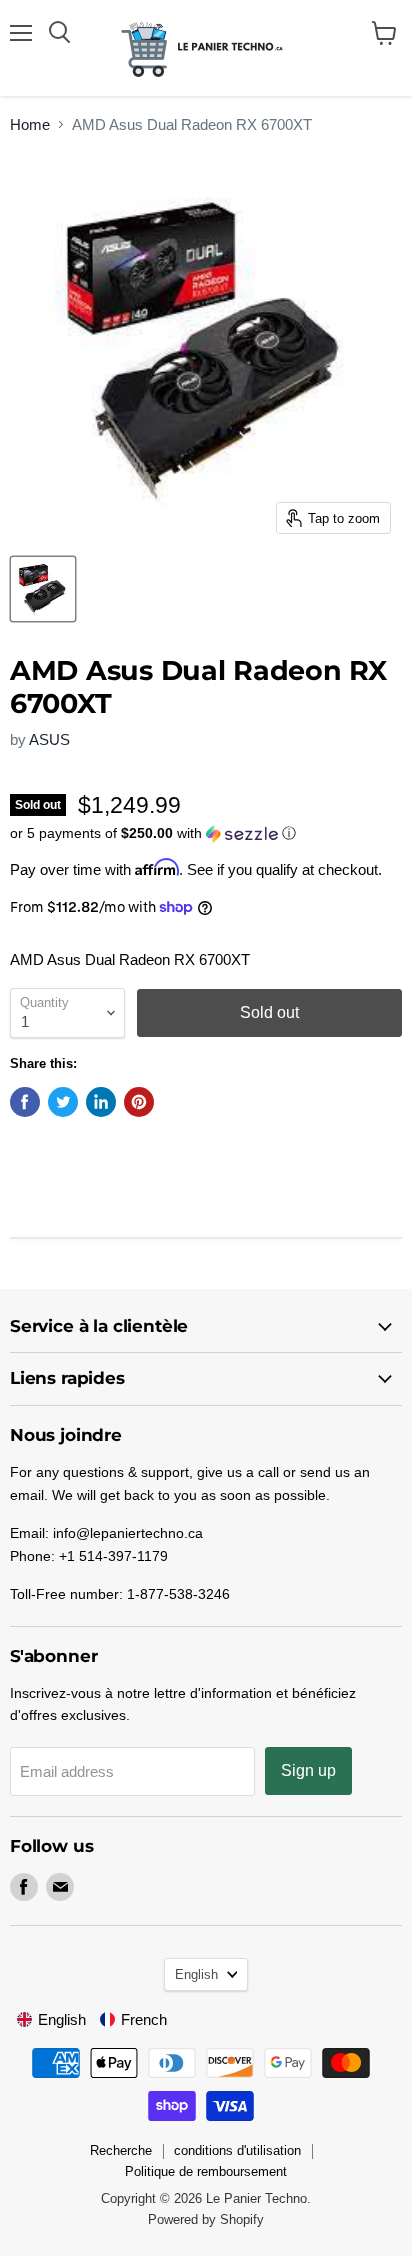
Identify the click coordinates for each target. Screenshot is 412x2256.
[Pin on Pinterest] (139, 1102)
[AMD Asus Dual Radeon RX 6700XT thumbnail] (43, 589)
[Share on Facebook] (25, 1102)
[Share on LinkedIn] (101, 1102)
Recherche (121, 2150)
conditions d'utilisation (237, 2150)
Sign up (308, 1770)
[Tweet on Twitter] (63, 1102)
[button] (206, 833)
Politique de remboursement (206, 2171)
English (196, 1974)
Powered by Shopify (206, 2219)
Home (30, 124)
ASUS (49, 739)
